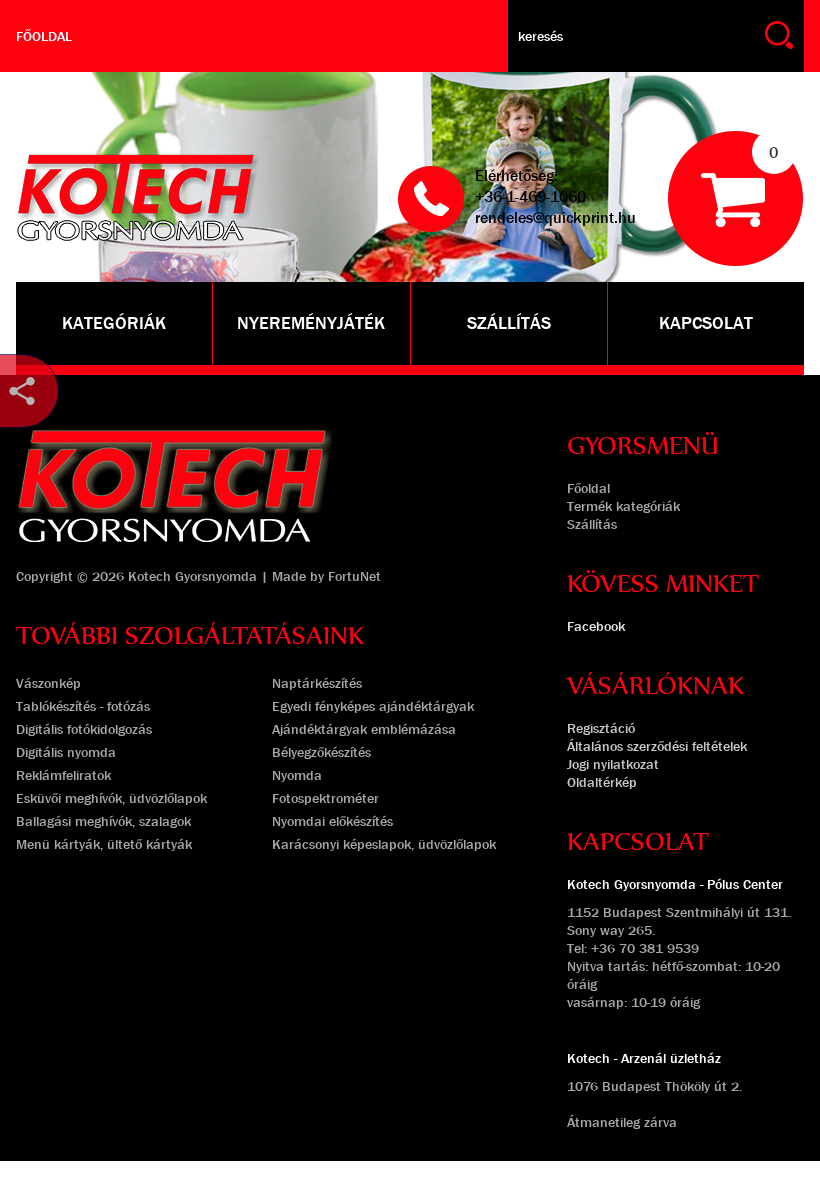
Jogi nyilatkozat (613, 764)
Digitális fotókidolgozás (84, 729)
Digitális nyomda (66, 752)
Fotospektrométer (325, 798)
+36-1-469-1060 (530, 196)
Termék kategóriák (623, 506)
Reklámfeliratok (63, 775)
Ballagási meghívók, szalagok (103, 821)
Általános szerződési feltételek (657, 746)
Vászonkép (48, 683)
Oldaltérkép (602, 782)
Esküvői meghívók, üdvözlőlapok (111, 798)
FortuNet (354, 576)
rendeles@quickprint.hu (555, 217)
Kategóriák (114, 323)
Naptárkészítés (317, 683)
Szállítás (509, 323)
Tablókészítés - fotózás (83, 706)
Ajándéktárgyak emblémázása (364, 729)
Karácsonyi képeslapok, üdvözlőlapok (384, 844)
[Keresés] (779, 35)
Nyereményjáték (311, 323)
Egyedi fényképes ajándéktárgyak (373, 706)
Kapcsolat (706, 323)
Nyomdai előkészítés (332, 821)
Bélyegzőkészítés (321, 752)
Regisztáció (601, 728)
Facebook (596, 626)
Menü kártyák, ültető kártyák (104, 844)
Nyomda (297, 775)
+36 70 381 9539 (645, 948)
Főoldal (44, 36)
